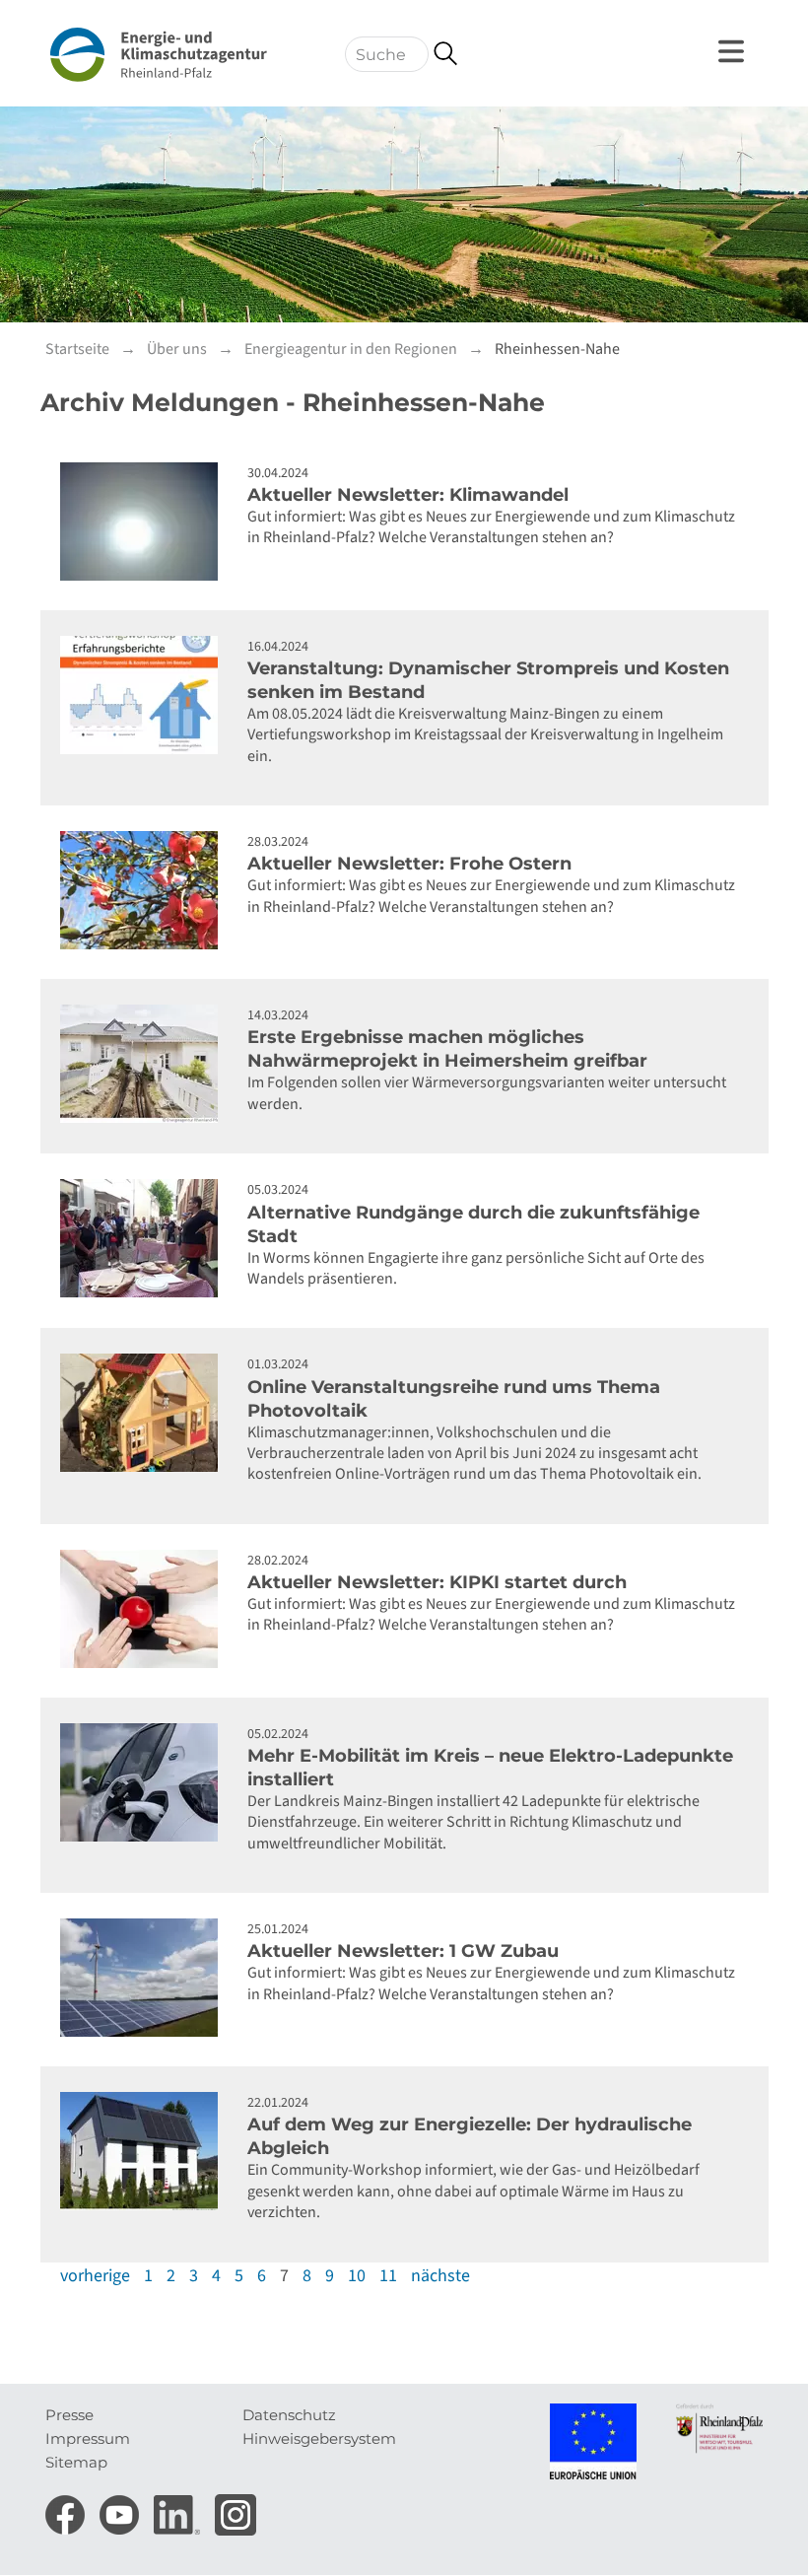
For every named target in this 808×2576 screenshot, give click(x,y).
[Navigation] (734, 51)
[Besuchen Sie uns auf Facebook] (67, 2509)
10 (357, 2276)
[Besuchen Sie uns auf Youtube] (122, 2509)
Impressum (88, 2438)
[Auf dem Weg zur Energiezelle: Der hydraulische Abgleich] (144, 2151)
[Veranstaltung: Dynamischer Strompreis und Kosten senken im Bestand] (144, 695)
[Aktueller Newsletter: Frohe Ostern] (144, 890)
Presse (69, 2415)
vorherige (95, 2276)
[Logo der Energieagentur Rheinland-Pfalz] (159, 55)
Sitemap (76, 2462)
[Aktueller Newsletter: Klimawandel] (144, 522)
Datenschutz (289, 2415)
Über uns (177, 349)
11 (388, 2276)
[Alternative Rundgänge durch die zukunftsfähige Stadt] (144, 1238)
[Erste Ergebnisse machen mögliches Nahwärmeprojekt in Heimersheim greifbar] (144, 1064)
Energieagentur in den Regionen (351, 349)
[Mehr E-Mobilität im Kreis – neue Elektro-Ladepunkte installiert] (144, 1782)
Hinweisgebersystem (319, 2438)
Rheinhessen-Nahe (557, 349)
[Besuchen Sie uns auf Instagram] (236, 2509)
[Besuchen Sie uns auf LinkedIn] (179, 2509)
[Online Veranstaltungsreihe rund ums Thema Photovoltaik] (144, 1413)
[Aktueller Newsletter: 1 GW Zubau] (144, 1978)
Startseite (77, 349)
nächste (440, 2276)
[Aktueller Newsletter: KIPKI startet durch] (144, 1609)
